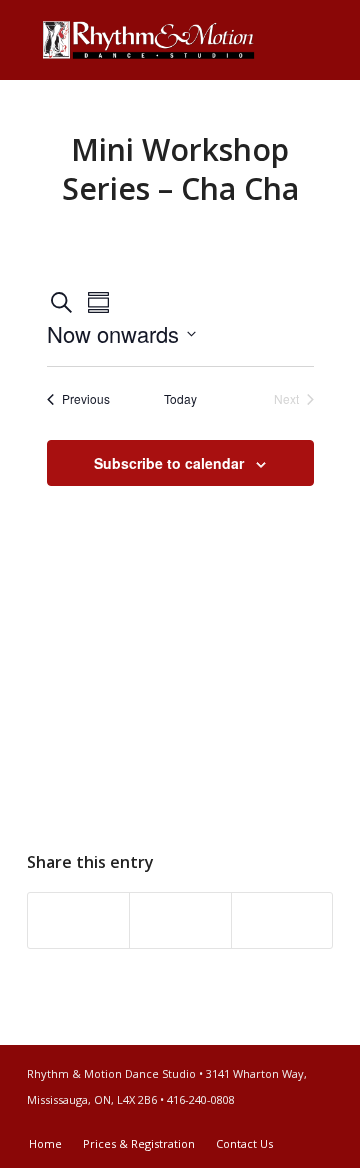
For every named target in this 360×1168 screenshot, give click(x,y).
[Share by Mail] (282, 920)
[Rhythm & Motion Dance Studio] (149, 40)
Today (180, 399)
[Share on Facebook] (78, 920)
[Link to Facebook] (288, 1123)
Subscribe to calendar (169, 463)
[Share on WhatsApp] (180, 920)
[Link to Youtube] (318, 1123)
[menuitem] (45, 1144)
